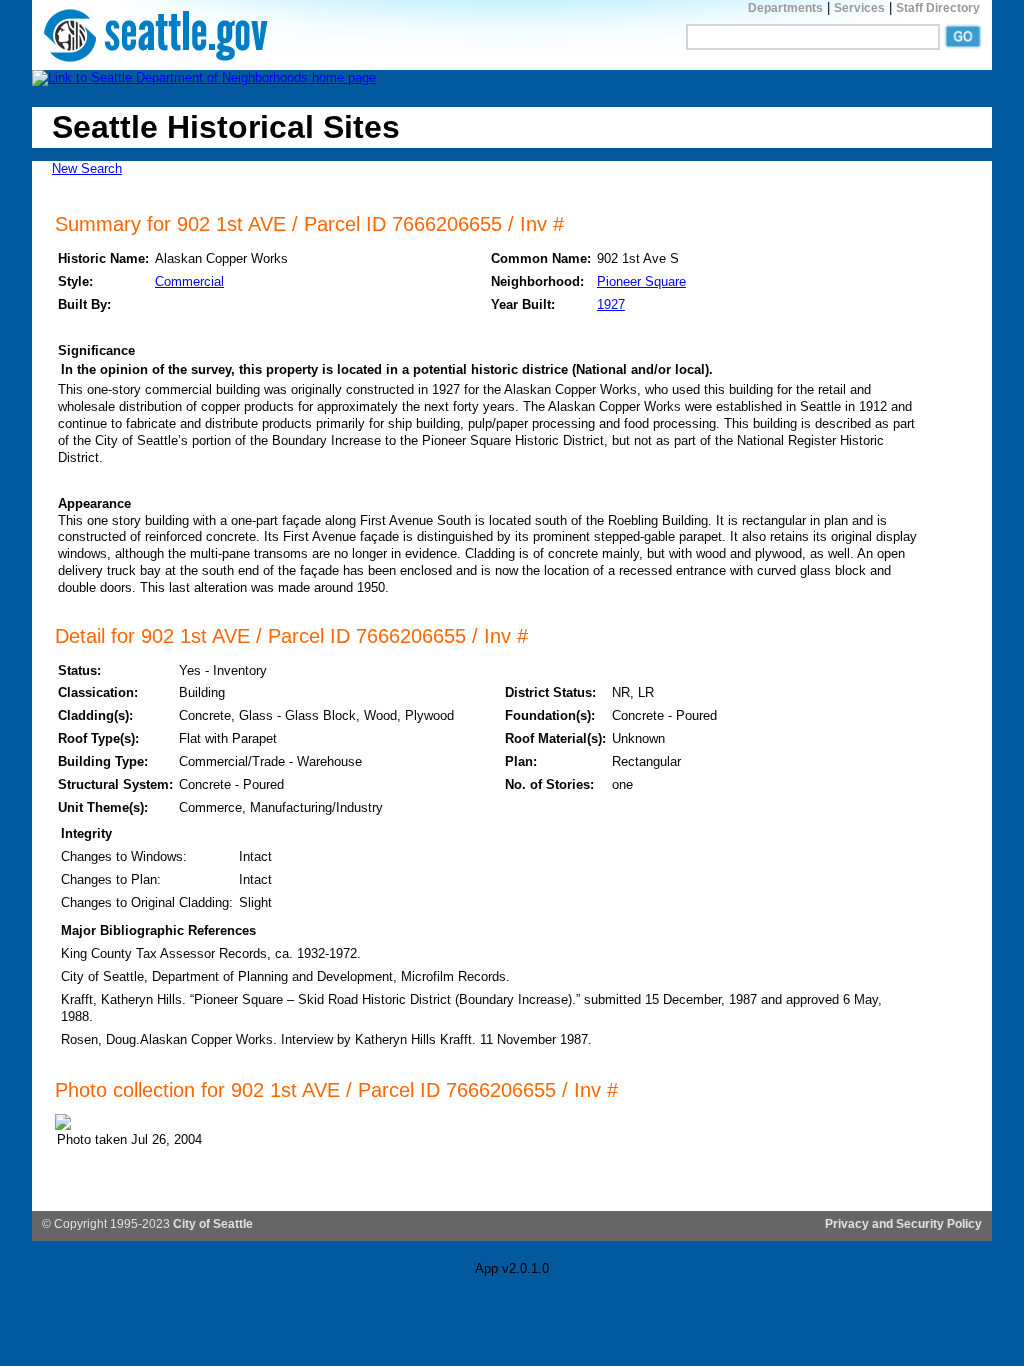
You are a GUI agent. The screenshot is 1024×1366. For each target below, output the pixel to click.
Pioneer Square (641, 281)
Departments (785, 8)
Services (859, 8)
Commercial (189, 281)
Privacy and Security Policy (903, 1224)
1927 (611, 304)
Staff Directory (938, 8)
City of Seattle (213, 1224)
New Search (87, 168)
